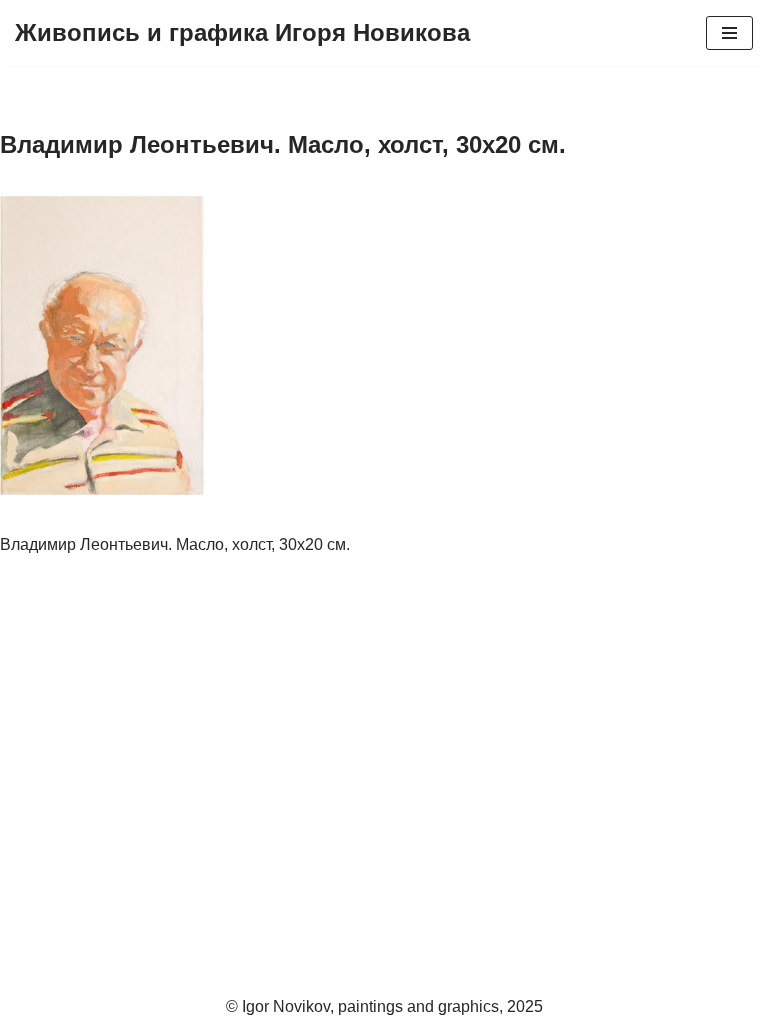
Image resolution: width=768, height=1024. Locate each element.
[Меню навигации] (729, 33)
